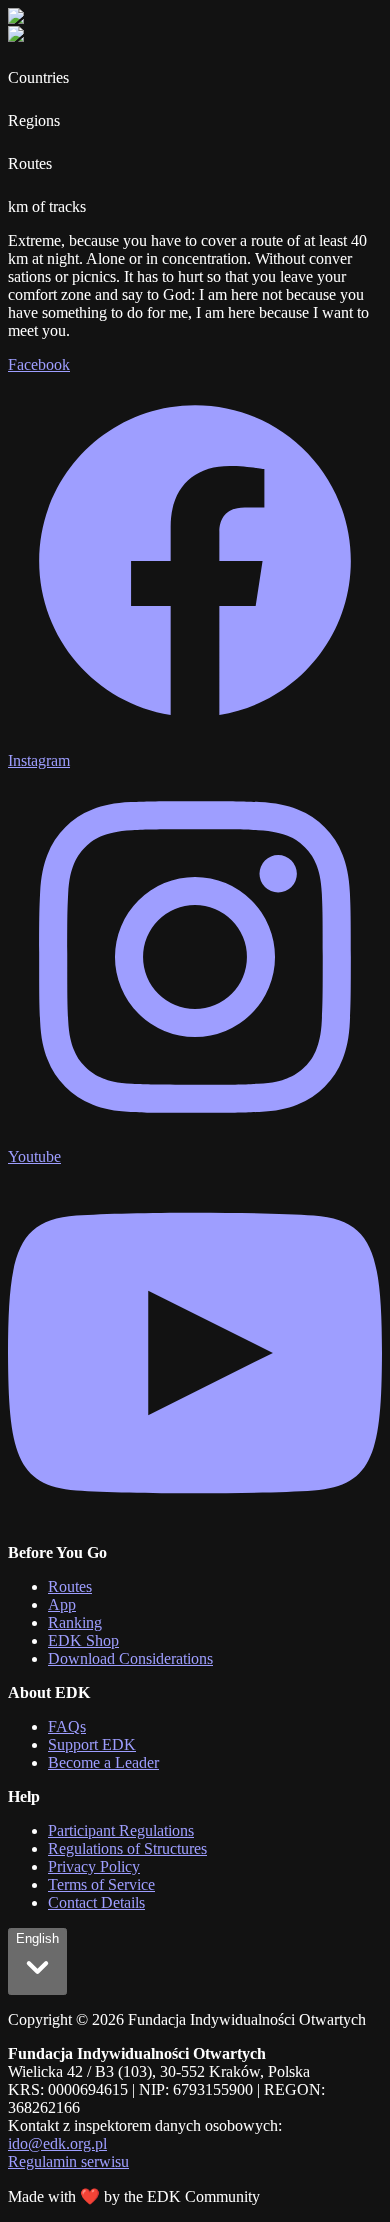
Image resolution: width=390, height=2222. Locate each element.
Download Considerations (130, 1658)
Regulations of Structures (127, 1848)
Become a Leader (103, 1762)
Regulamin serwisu (68, 2161)
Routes (70, 1586)
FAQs (67, 1726)
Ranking (75, 1622)
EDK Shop (83, 1640)
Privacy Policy (94, 1866)
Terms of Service (101, 1884)
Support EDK (92, 1744)
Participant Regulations (121, 1830)
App (62, 1604)
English (37, 1938)
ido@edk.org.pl (57, 2143)
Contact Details (96, 1902)
